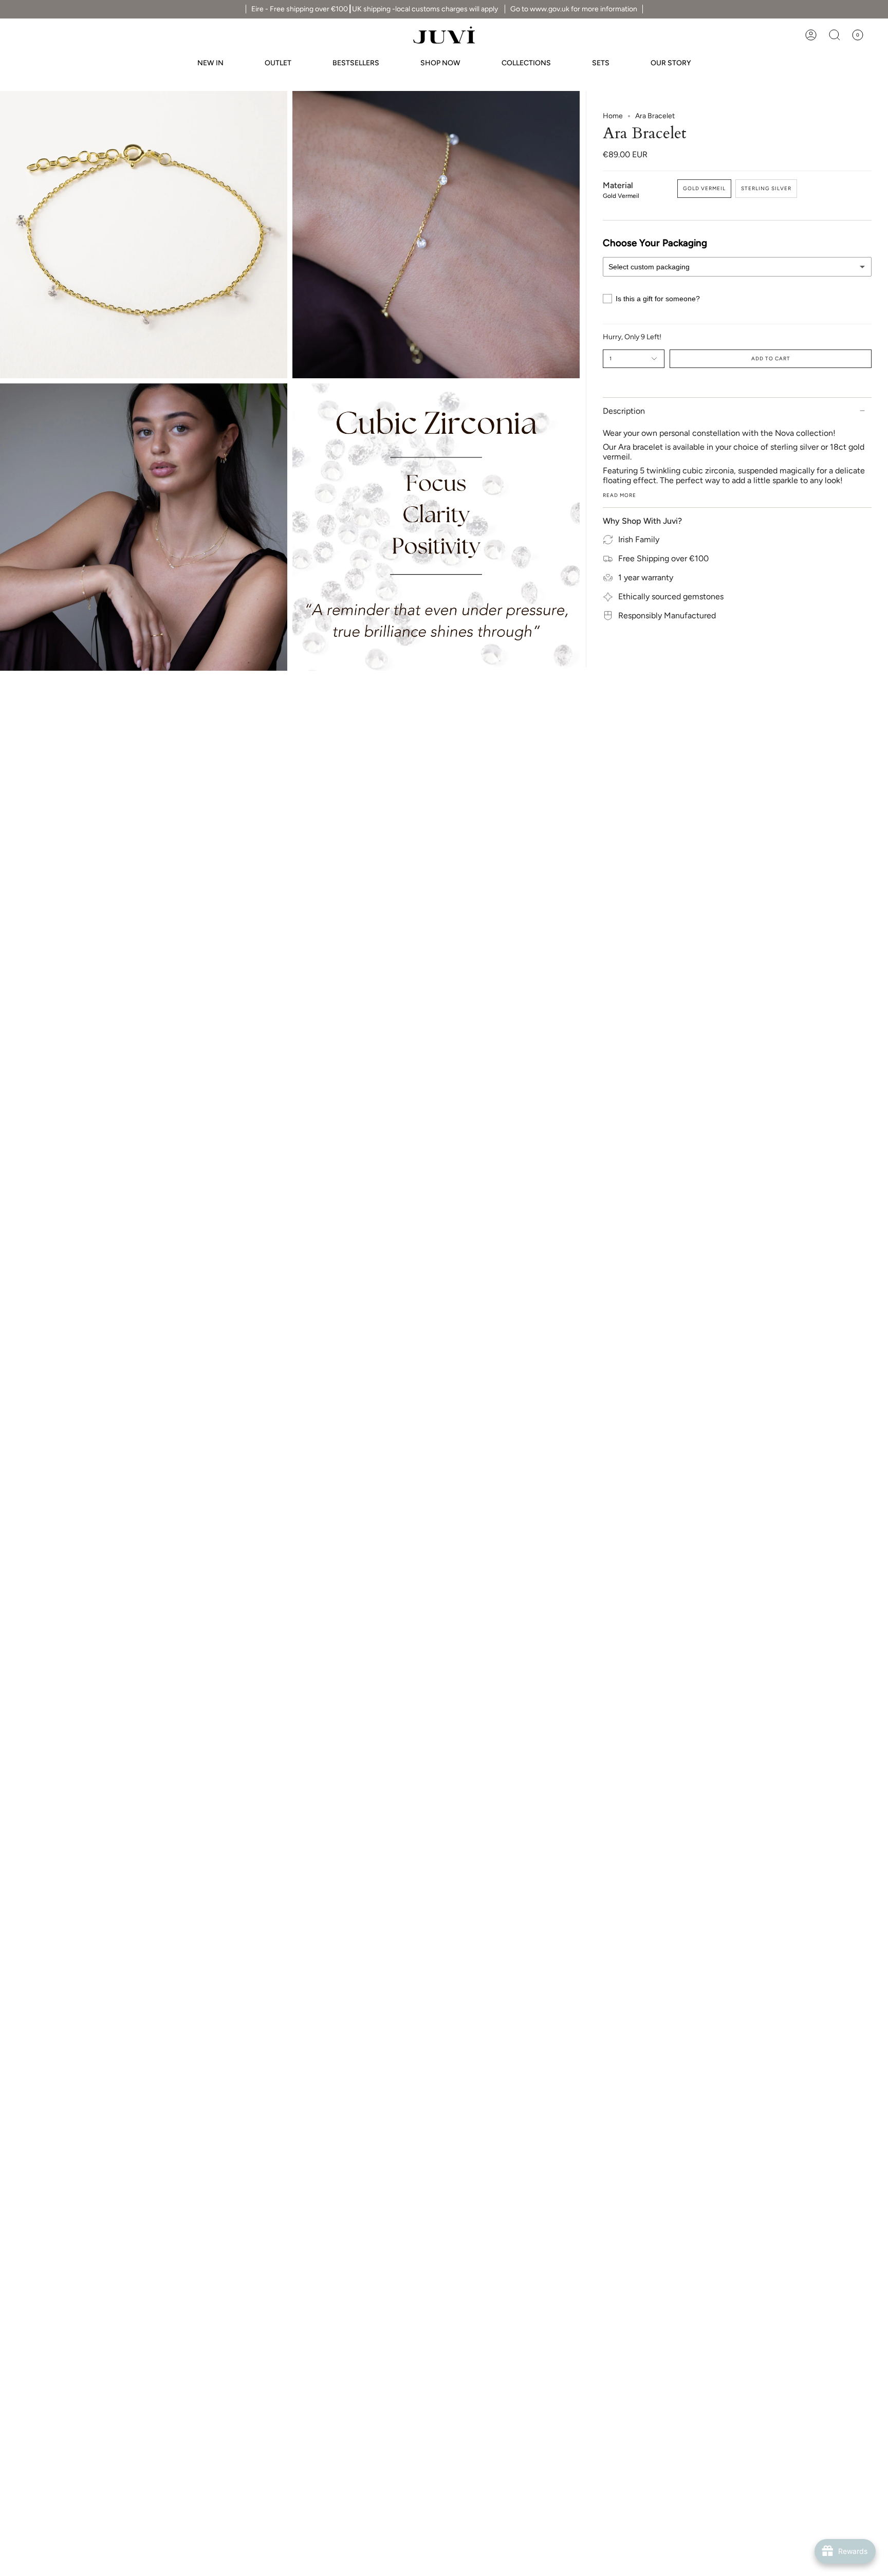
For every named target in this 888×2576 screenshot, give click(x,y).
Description (624, 411)
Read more (619, 495)
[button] (835, 35)
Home (613, 116)
